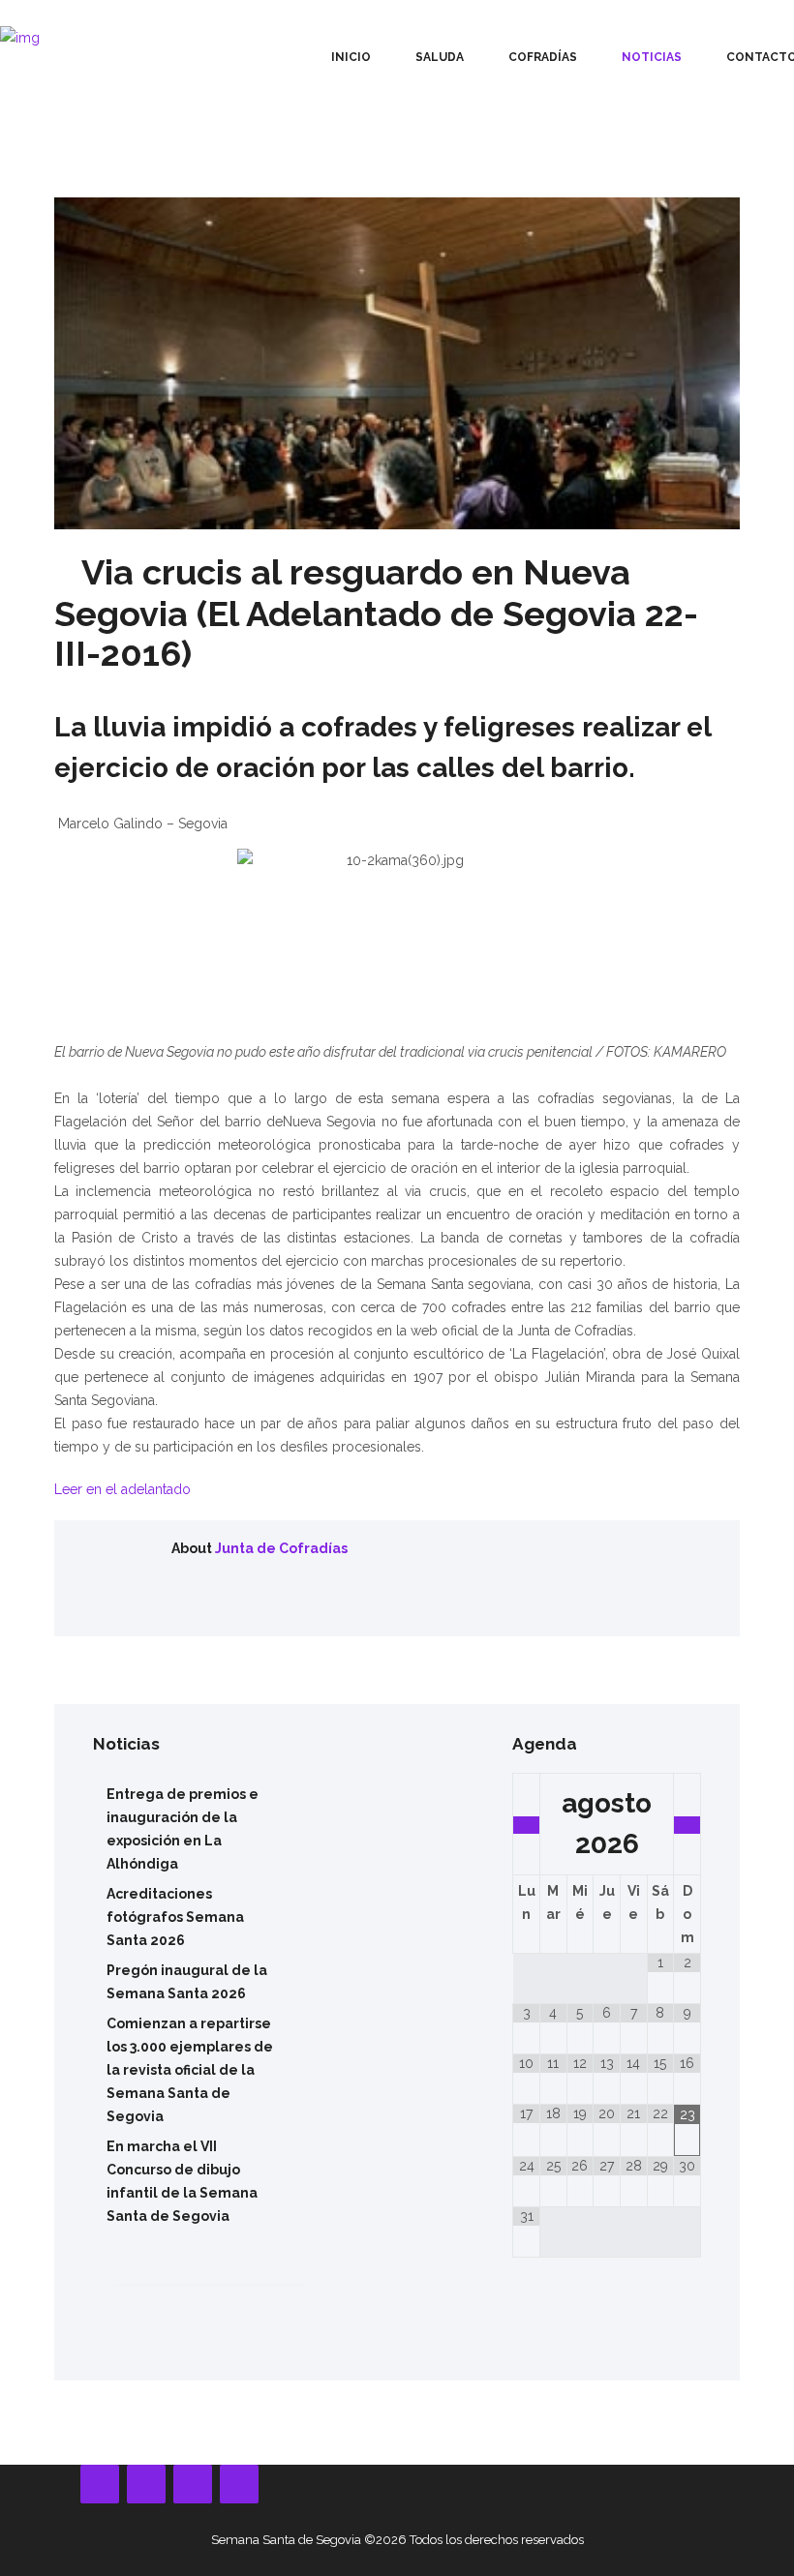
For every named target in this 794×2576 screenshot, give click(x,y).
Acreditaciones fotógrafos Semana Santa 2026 (175, 1917)
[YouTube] (146, 2484)
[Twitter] (239, 2484)
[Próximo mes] (687, 1825)
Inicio (351, 57)
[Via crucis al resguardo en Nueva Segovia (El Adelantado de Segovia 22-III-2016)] (397, 363)
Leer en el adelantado (122, 1489)
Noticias (652, 57)
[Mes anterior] (526, 1825)
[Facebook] (100, 2484)
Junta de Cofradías (281, 1548)
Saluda (440, 57)
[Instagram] (193, 2484)
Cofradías (543, 57)
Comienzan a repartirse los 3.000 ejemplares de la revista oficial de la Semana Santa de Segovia (190, 2070)
